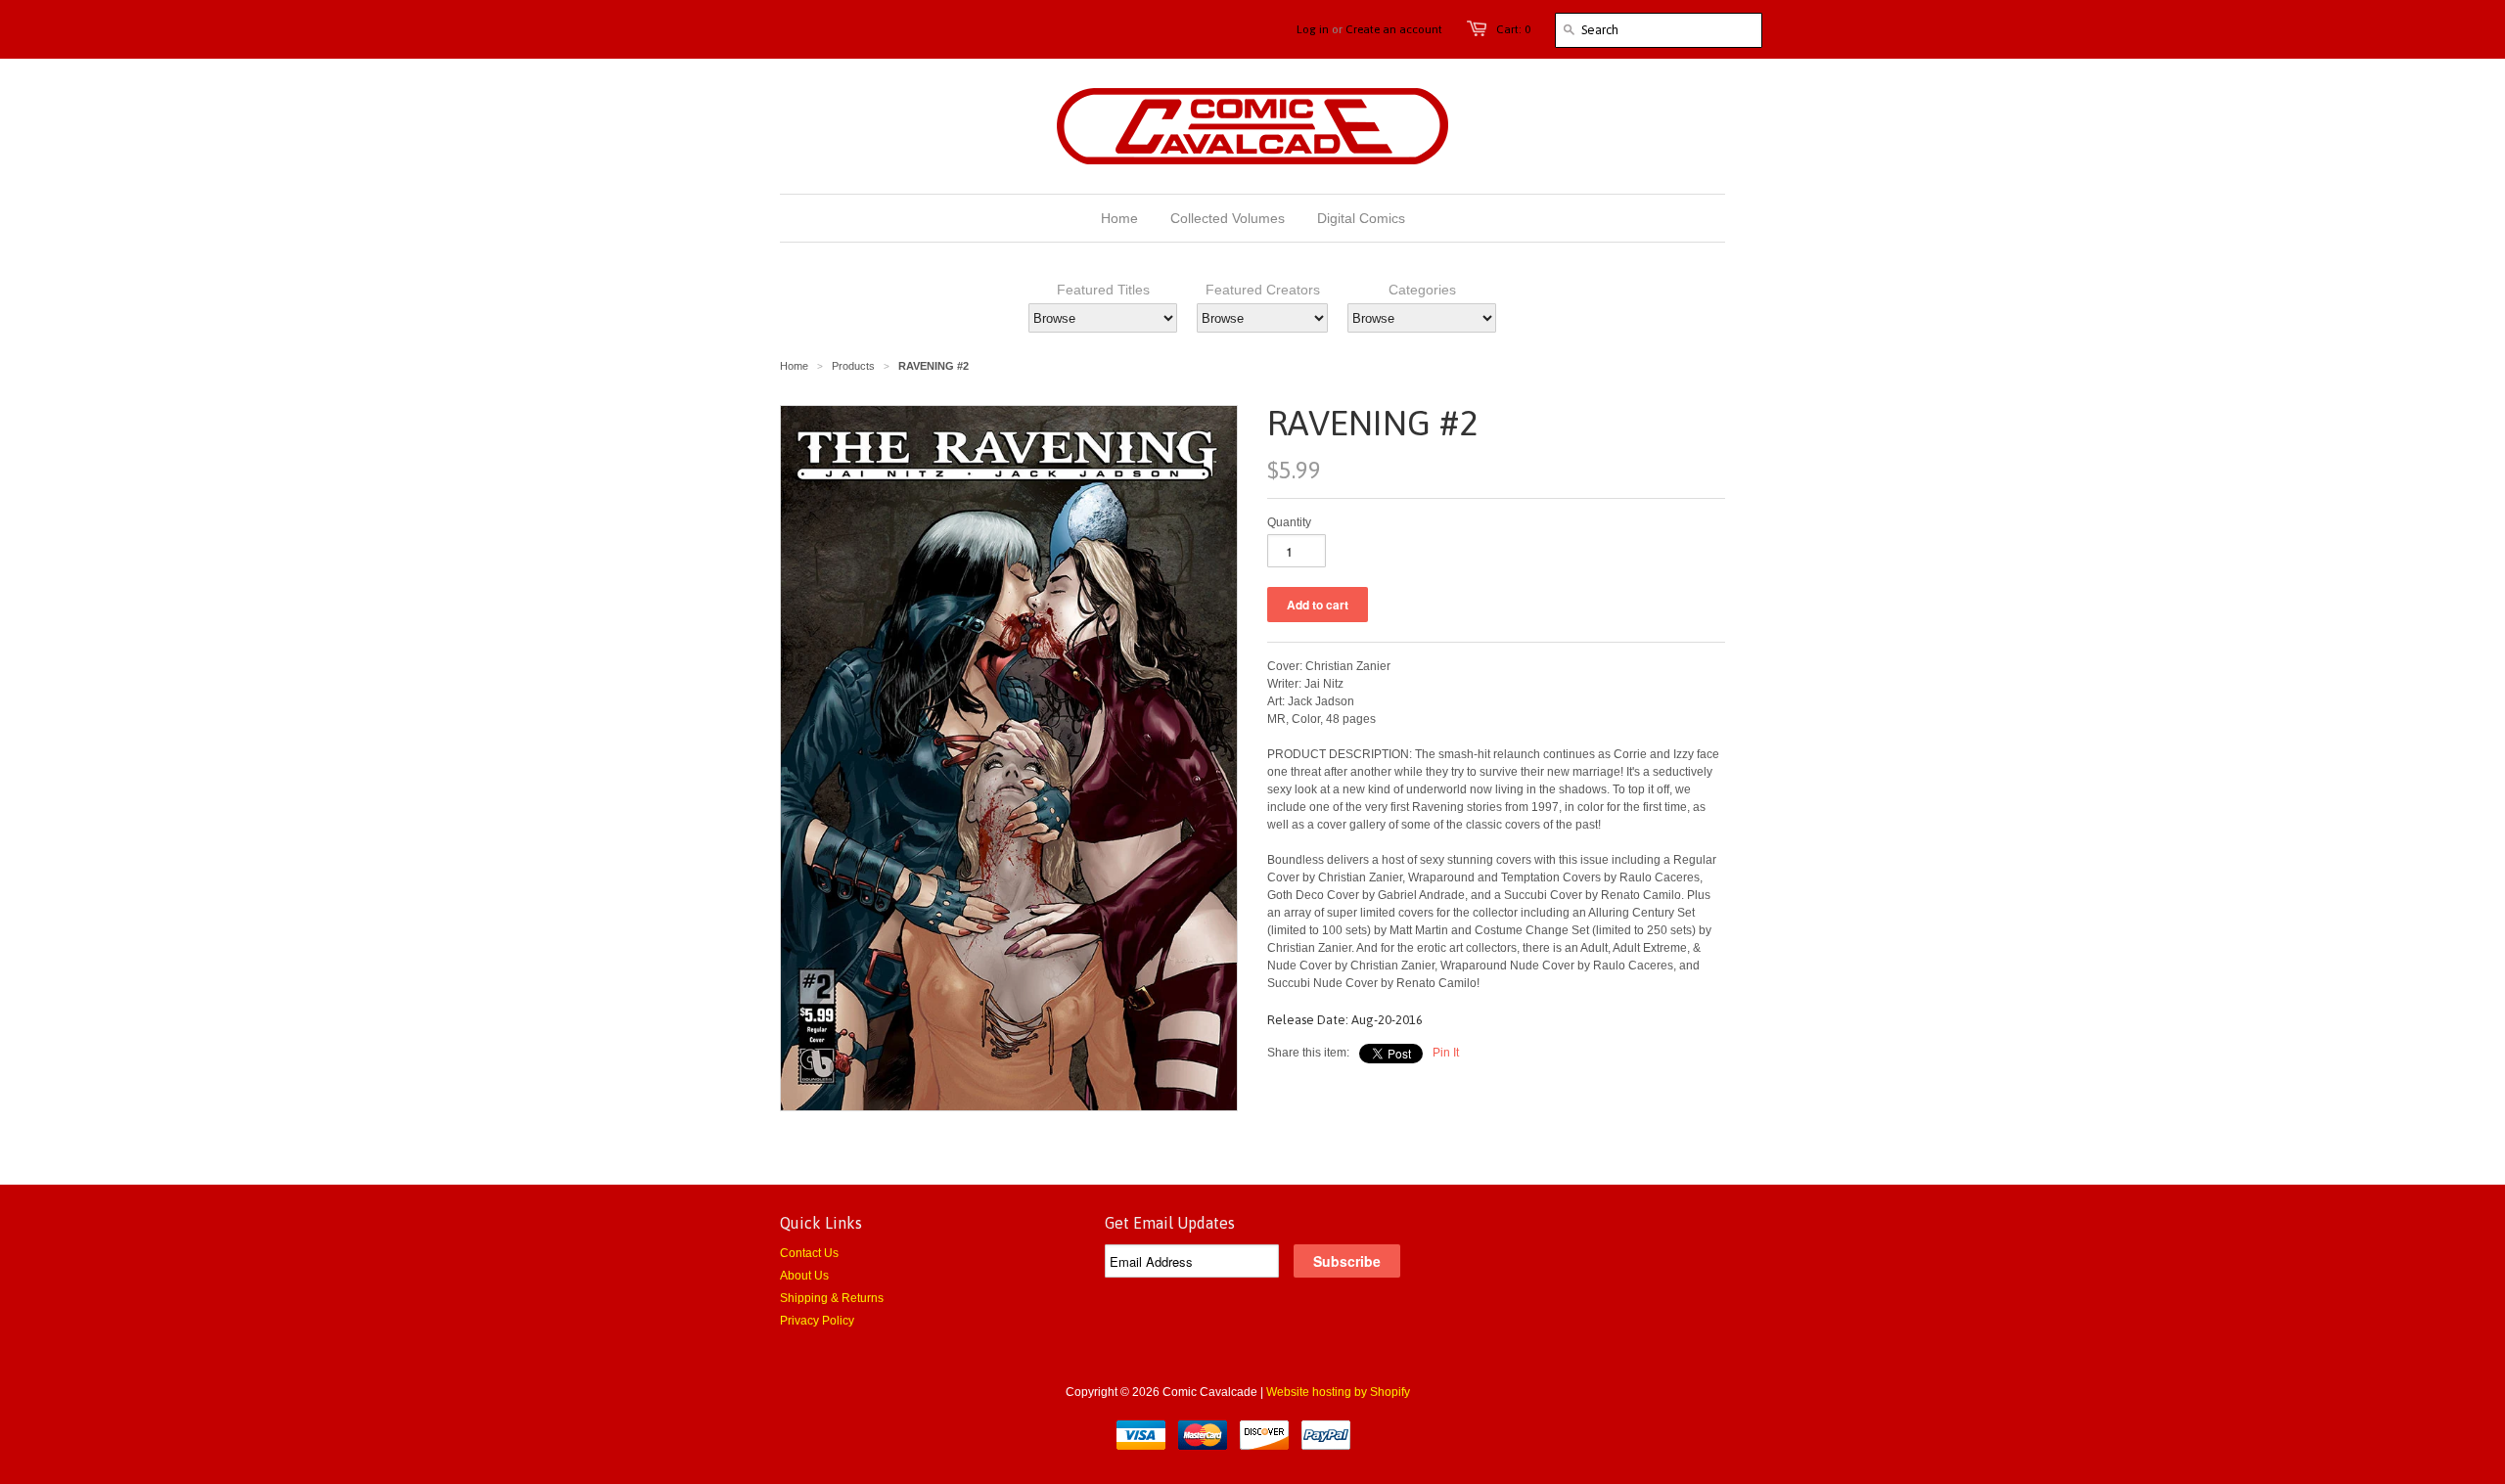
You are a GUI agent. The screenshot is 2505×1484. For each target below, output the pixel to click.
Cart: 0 (1513, 29)
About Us (804, 1276)
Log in (1313, 29)
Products (853, 366)
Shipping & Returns (832, 1298)
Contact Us (809, 1253)
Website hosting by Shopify (1338, 1392)
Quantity (1289, 522)
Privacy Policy (817, 1321)
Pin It (1446, 1053)
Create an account (1394, 29)
